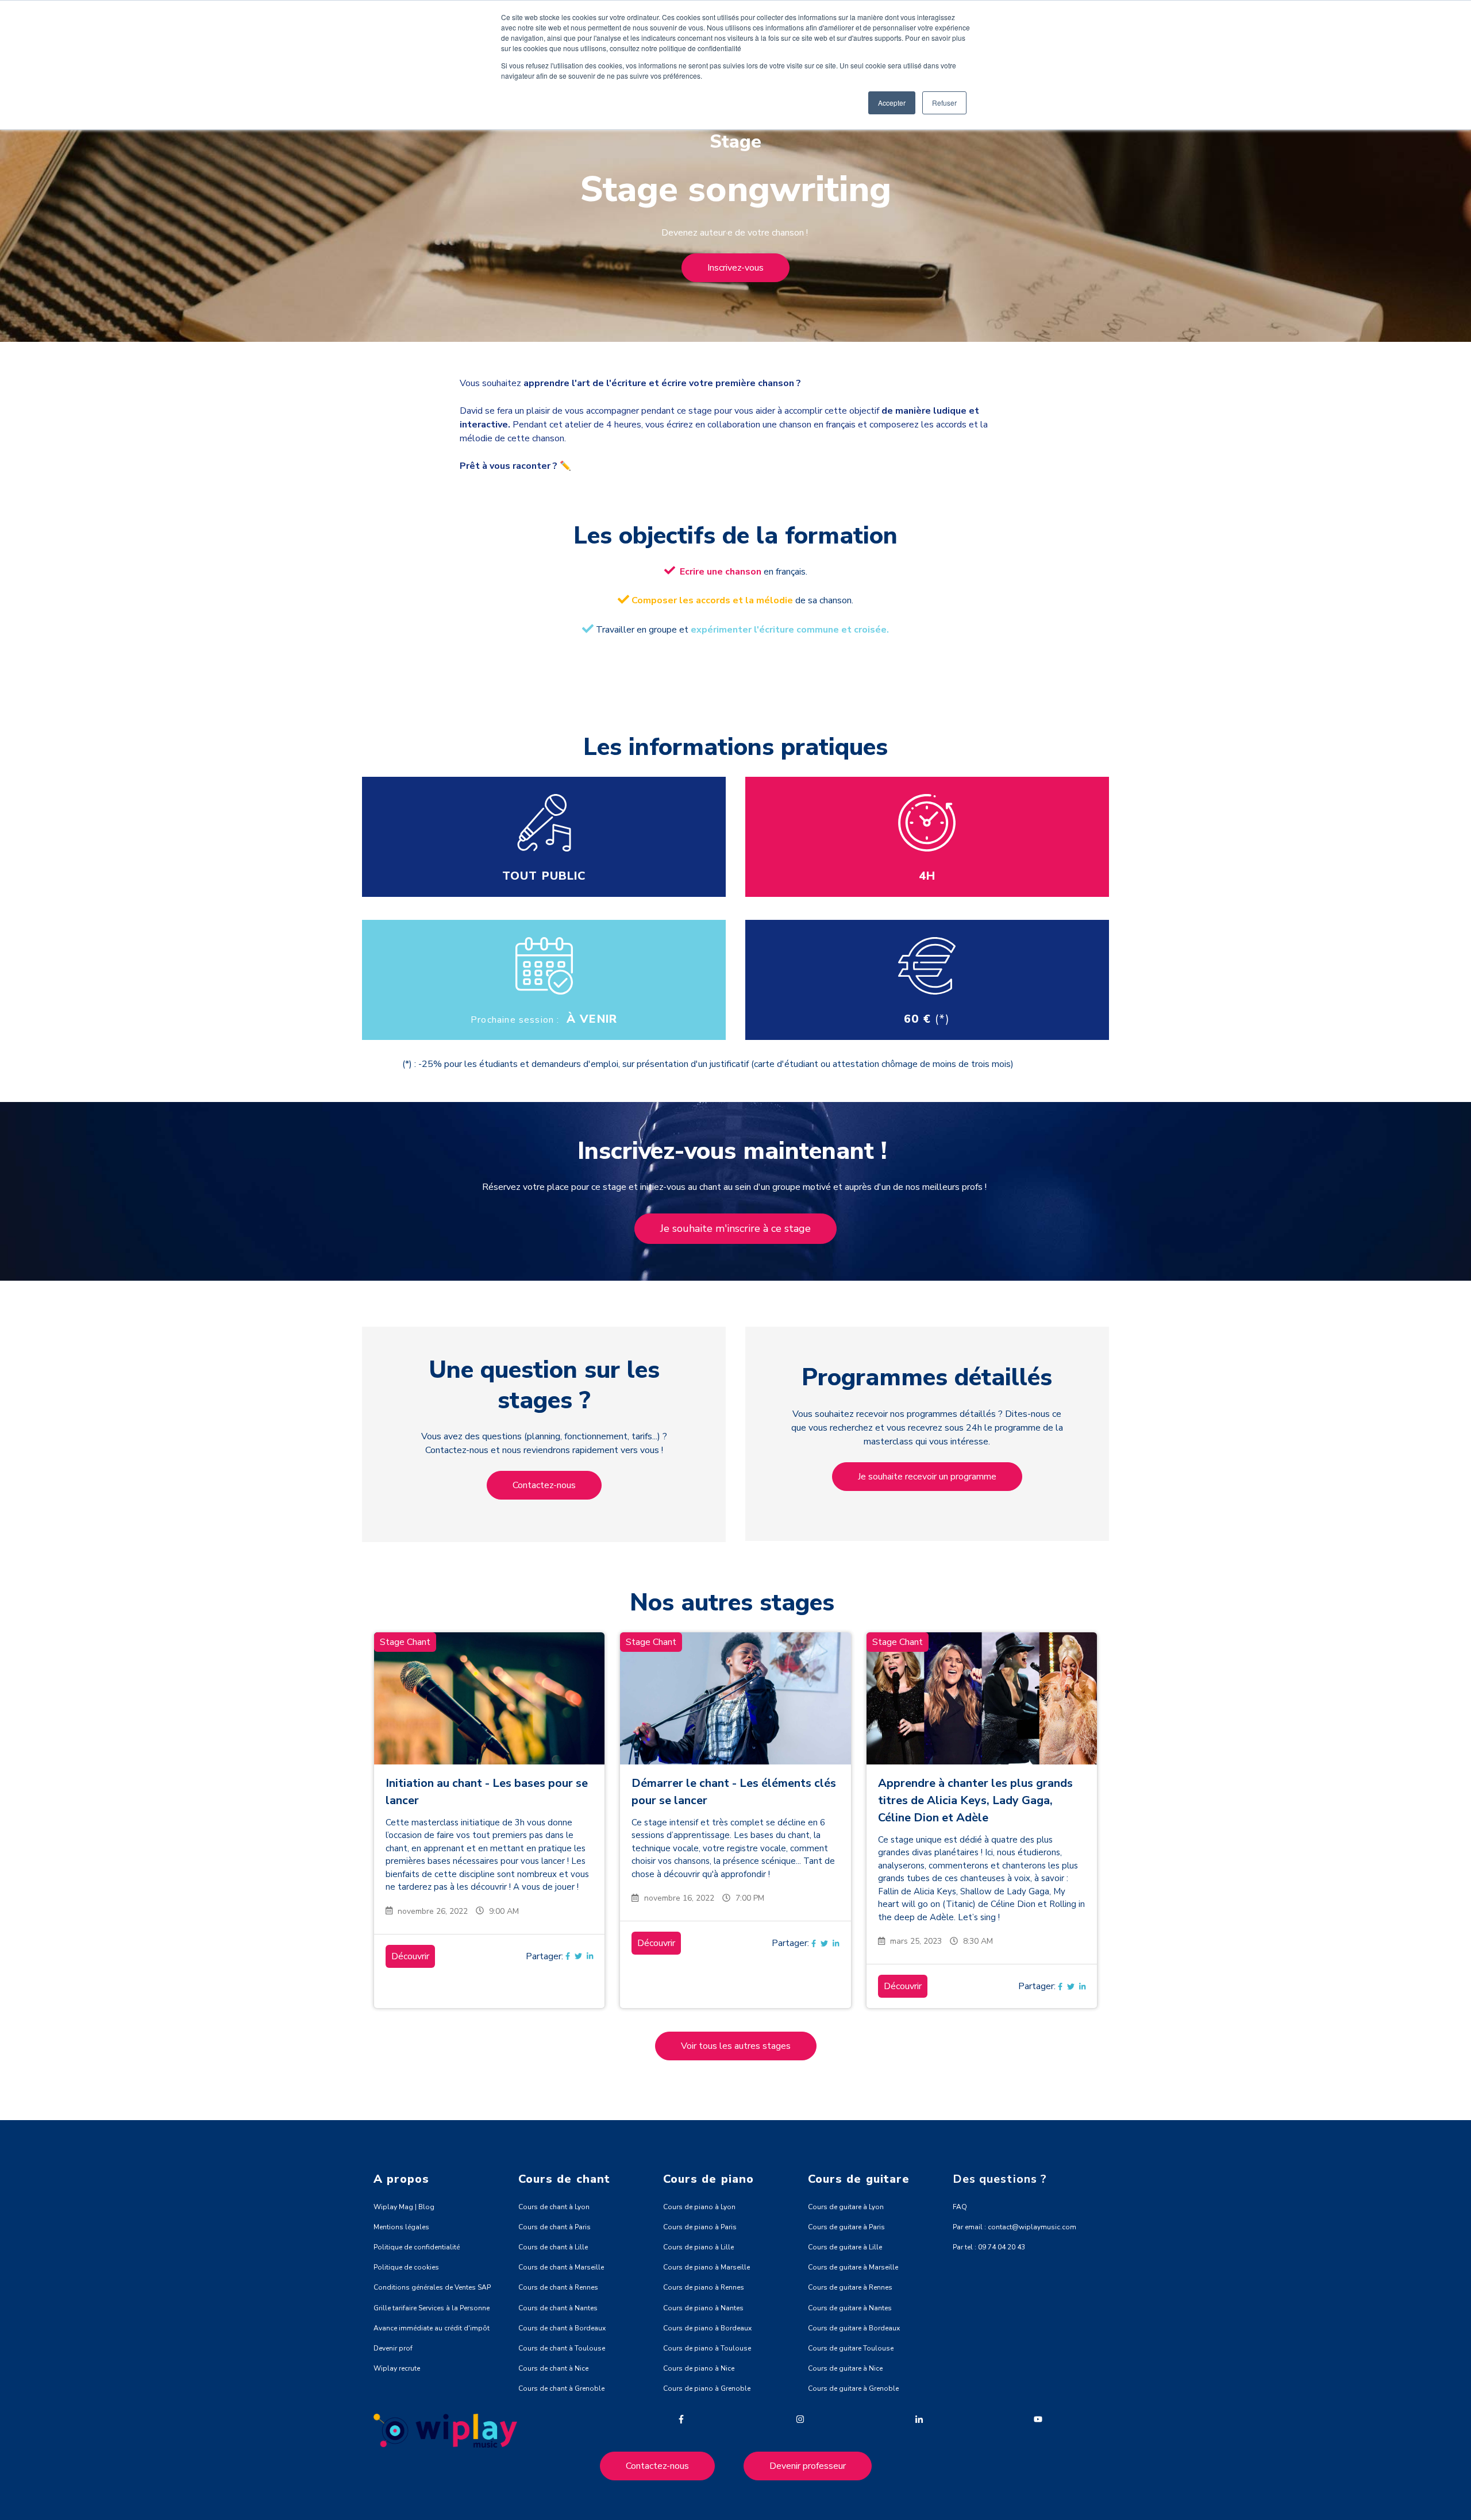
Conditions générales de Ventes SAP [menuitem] (432, 2287)
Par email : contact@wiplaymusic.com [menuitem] (1014, 2227)
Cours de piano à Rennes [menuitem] (704, 2287)
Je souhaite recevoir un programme (927, 1477)
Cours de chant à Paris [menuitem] (554, 2227)
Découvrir (410, 1956)
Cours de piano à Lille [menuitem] (698, 2247)
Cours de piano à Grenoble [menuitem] (707, 2388)
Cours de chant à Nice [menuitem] (553, 2368)
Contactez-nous (544, 1485)
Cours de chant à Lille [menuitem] (553, 2247)
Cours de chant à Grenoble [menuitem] (561, 2388)
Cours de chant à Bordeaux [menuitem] (562, 2328)
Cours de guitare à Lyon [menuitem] (846, 2207)
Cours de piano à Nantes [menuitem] (703, 2308)
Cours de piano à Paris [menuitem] (700, 2227)
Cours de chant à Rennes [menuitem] (558, 2287)
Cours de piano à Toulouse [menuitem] (707, 2348)
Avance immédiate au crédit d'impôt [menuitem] (432, 2328)
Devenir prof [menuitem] (393, 2348)
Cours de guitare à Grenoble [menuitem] (853, 2388)
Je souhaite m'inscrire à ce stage (735, 1228)
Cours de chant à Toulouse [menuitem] (562, 2348)
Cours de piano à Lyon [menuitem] (699, 2207)
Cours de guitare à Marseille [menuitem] (853, 2267)
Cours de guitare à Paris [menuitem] (846, 2227)
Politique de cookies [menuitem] (406, 2267)
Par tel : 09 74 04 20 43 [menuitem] (989, 2247)
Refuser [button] (944, 103)
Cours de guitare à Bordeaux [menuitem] (854, 2328)
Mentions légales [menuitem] (401, 2227)
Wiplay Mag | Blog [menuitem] (404, 2207)
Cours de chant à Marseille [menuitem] (561, 2267)
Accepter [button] (892, 103)
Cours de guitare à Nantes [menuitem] (850, 2308)
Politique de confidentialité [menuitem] (417, 2247)
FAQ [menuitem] (960, 2207)
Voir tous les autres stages (736, 2046)
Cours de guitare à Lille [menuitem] (845, 2247)
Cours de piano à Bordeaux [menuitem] (707, 2328)
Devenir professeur (808, 2466)
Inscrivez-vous (735, 268)
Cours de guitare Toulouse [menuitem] (851, 2348)
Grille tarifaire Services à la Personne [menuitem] (432, 2308)
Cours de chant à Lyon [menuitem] (554, 2207)
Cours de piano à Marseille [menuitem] (706, 2267)
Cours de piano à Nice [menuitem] (699, 2368)
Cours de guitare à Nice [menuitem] (845, 2368)
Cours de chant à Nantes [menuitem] (558, 2308)
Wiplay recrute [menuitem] (397, 2368)
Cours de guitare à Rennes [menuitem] (850, 2287)
